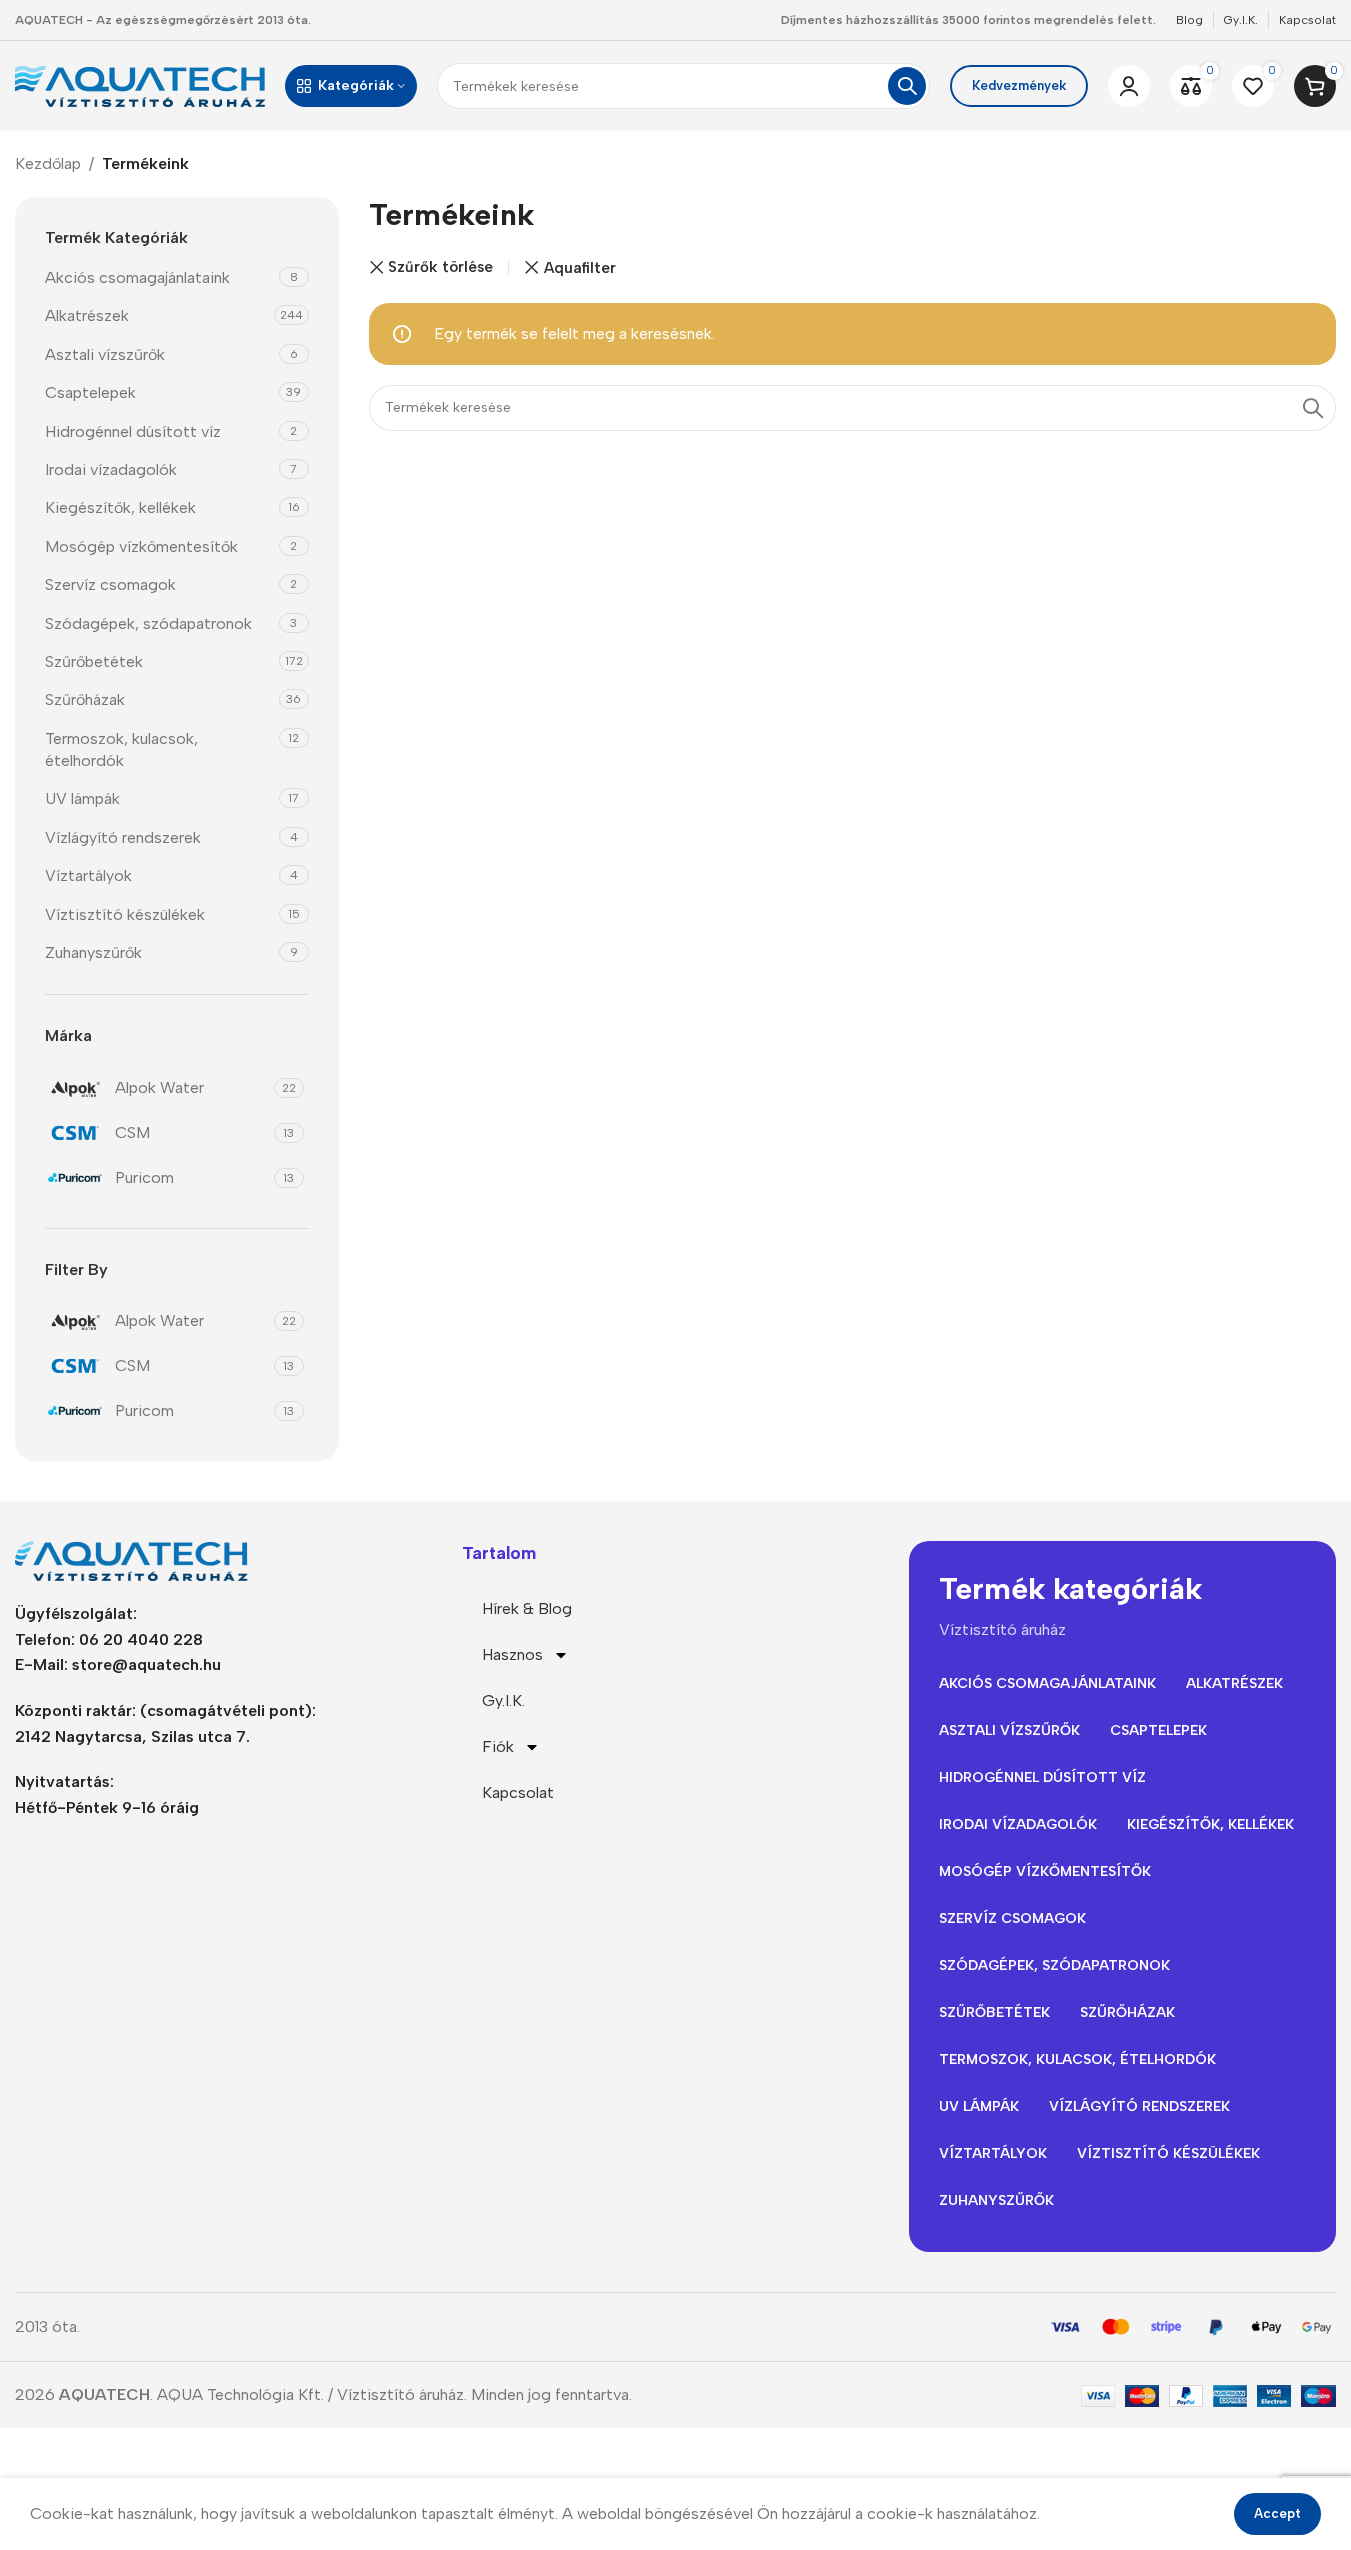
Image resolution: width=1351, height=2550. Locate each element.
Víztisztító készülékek (125, 914)
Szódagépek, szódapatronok (148, 623)
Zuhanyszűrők (93, 952)
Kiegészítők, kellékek (120, 507)
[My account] (1129, 86)
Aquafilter (580, 268)
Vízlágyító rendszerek (123, 837)
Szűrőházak (85, 699)
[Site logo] (140, 84)
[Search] (907, 86)
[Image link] (140, 1559)
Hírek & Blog (527, 1608)
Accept (1277, 2513)
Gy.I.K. (503, 1700)
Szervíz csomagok (110, 584)
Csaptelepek (90, 392)
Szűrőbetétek (94, 661)
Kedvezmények (1019, 85)
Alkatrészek (87, 315)
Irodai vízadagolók (111, 469)
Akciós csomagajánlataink (137, 277)
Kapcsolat (518, 1792)
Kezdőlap (48, 163)
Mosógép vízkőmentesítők (141, 546)
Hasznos (512, 1654)
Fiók (498, 1746)
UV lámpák (82, 798)
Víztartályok (88, 875)
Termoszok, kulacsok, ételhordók (121, 749)
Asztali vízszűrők (105, 354)
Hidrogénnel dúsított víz (133, 431)
